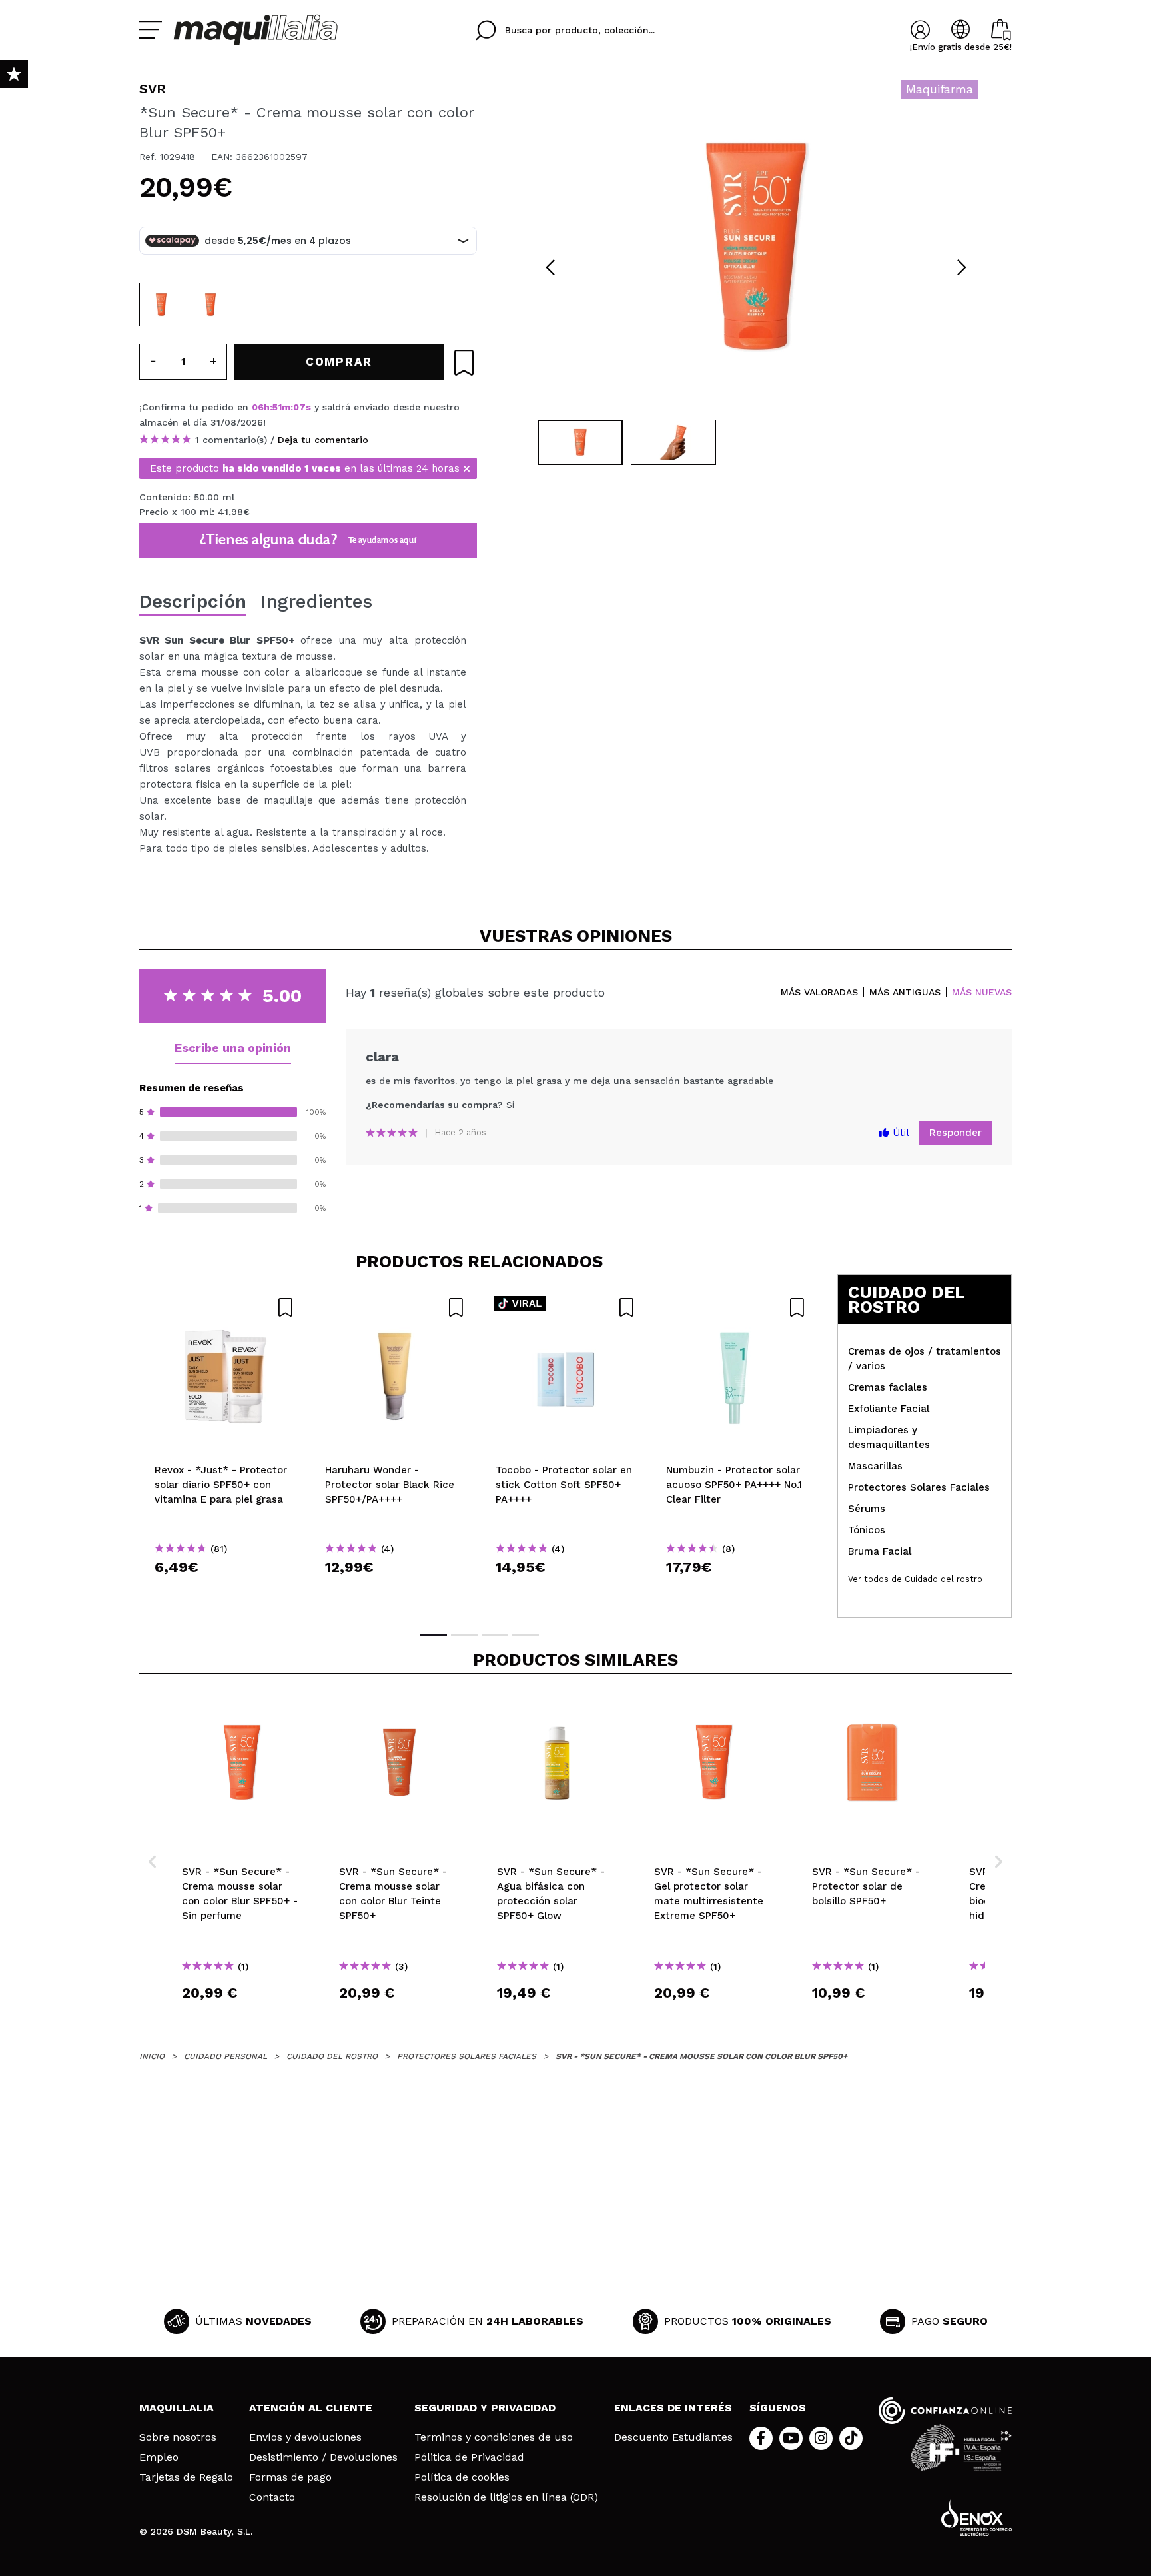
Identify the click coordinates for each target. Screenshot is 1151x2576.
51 (277, 407)
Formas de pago (290, 2477)
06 (258, 407)
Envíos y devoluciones (305, 2437)
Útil (899, 1133)
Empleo (159, 2457)
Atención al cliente (311, 2408)
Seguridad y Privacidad (485, 2408)
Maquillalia (177, 2408)
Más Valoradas (819, 992)
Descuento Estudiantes (673, 2437)
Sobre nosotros (178, 2437)
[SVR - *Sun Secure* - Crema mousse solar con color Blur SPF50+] (161, 305)
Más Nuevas (982, 992)
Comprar (224, 1591)
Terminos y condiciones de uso (494, 2437)
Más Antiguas (905, 992)
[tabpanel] (756, 247)
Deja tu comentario (323, 440)
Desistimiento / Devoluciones (323, 2457)
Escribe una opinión (233, 1048)
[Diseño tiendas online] (976, 2518)
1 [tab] (434, 1635)
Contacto (272, 2497)
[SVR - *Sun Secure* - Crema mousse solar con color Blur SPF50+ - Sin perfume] (210, 305)
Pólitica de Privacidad (469, 2457)
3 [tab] (495, 1635)
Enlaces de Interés (673, 2408)
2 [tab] (464, 1635)
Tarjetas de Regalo (186, 2477)
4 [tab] (526, 1635)
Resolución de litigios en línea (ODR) (506, 2497)
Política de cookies (462, 2477)
